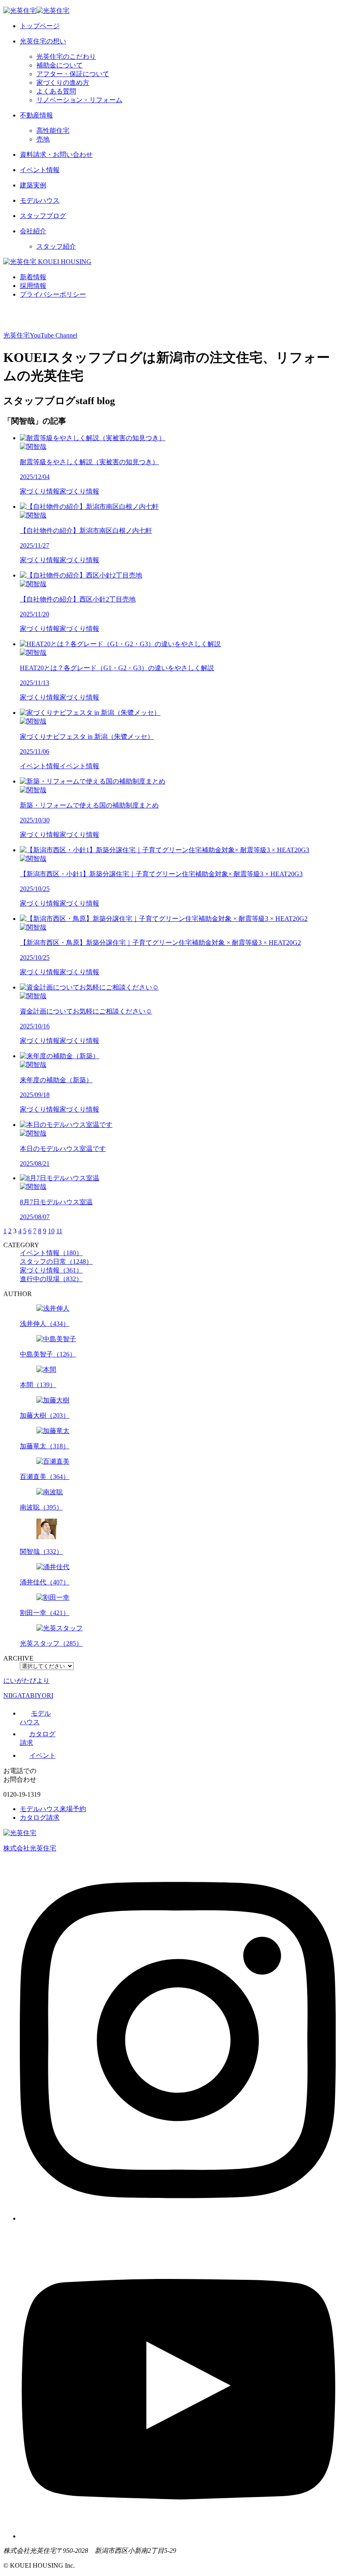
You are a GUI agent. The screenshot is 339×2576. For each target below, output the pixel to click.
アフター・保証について (73, 74)
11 (59, 1231)
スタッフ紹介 (56, 246)
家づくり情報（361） (51, 1270)
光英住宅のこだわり (66, 56)
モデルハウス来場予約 (53, 1809)
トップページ (40, 26)
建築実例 (33, 185)
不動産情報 (36, 115)
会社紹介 (33, 231)
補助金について (60, 65)
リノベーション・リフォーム (79, 100)
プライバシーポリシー (53, 294)
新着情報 (33, 277)
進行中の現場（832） (51, 1279)
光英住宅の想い (43, 41)
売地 (43, 139)
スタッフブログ (43, 216)
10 (51, 1231)
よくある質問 (56, 91)
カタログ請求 (40, 1818)
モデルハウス (40, 200)
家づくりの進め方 (63, 83)
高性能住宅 (53, 131)
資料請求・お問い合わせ (56, 155)
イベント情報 (40, 170)
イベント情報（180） (51, 1253)
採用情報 (33, 286)
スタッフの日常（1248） (56, 1262)
